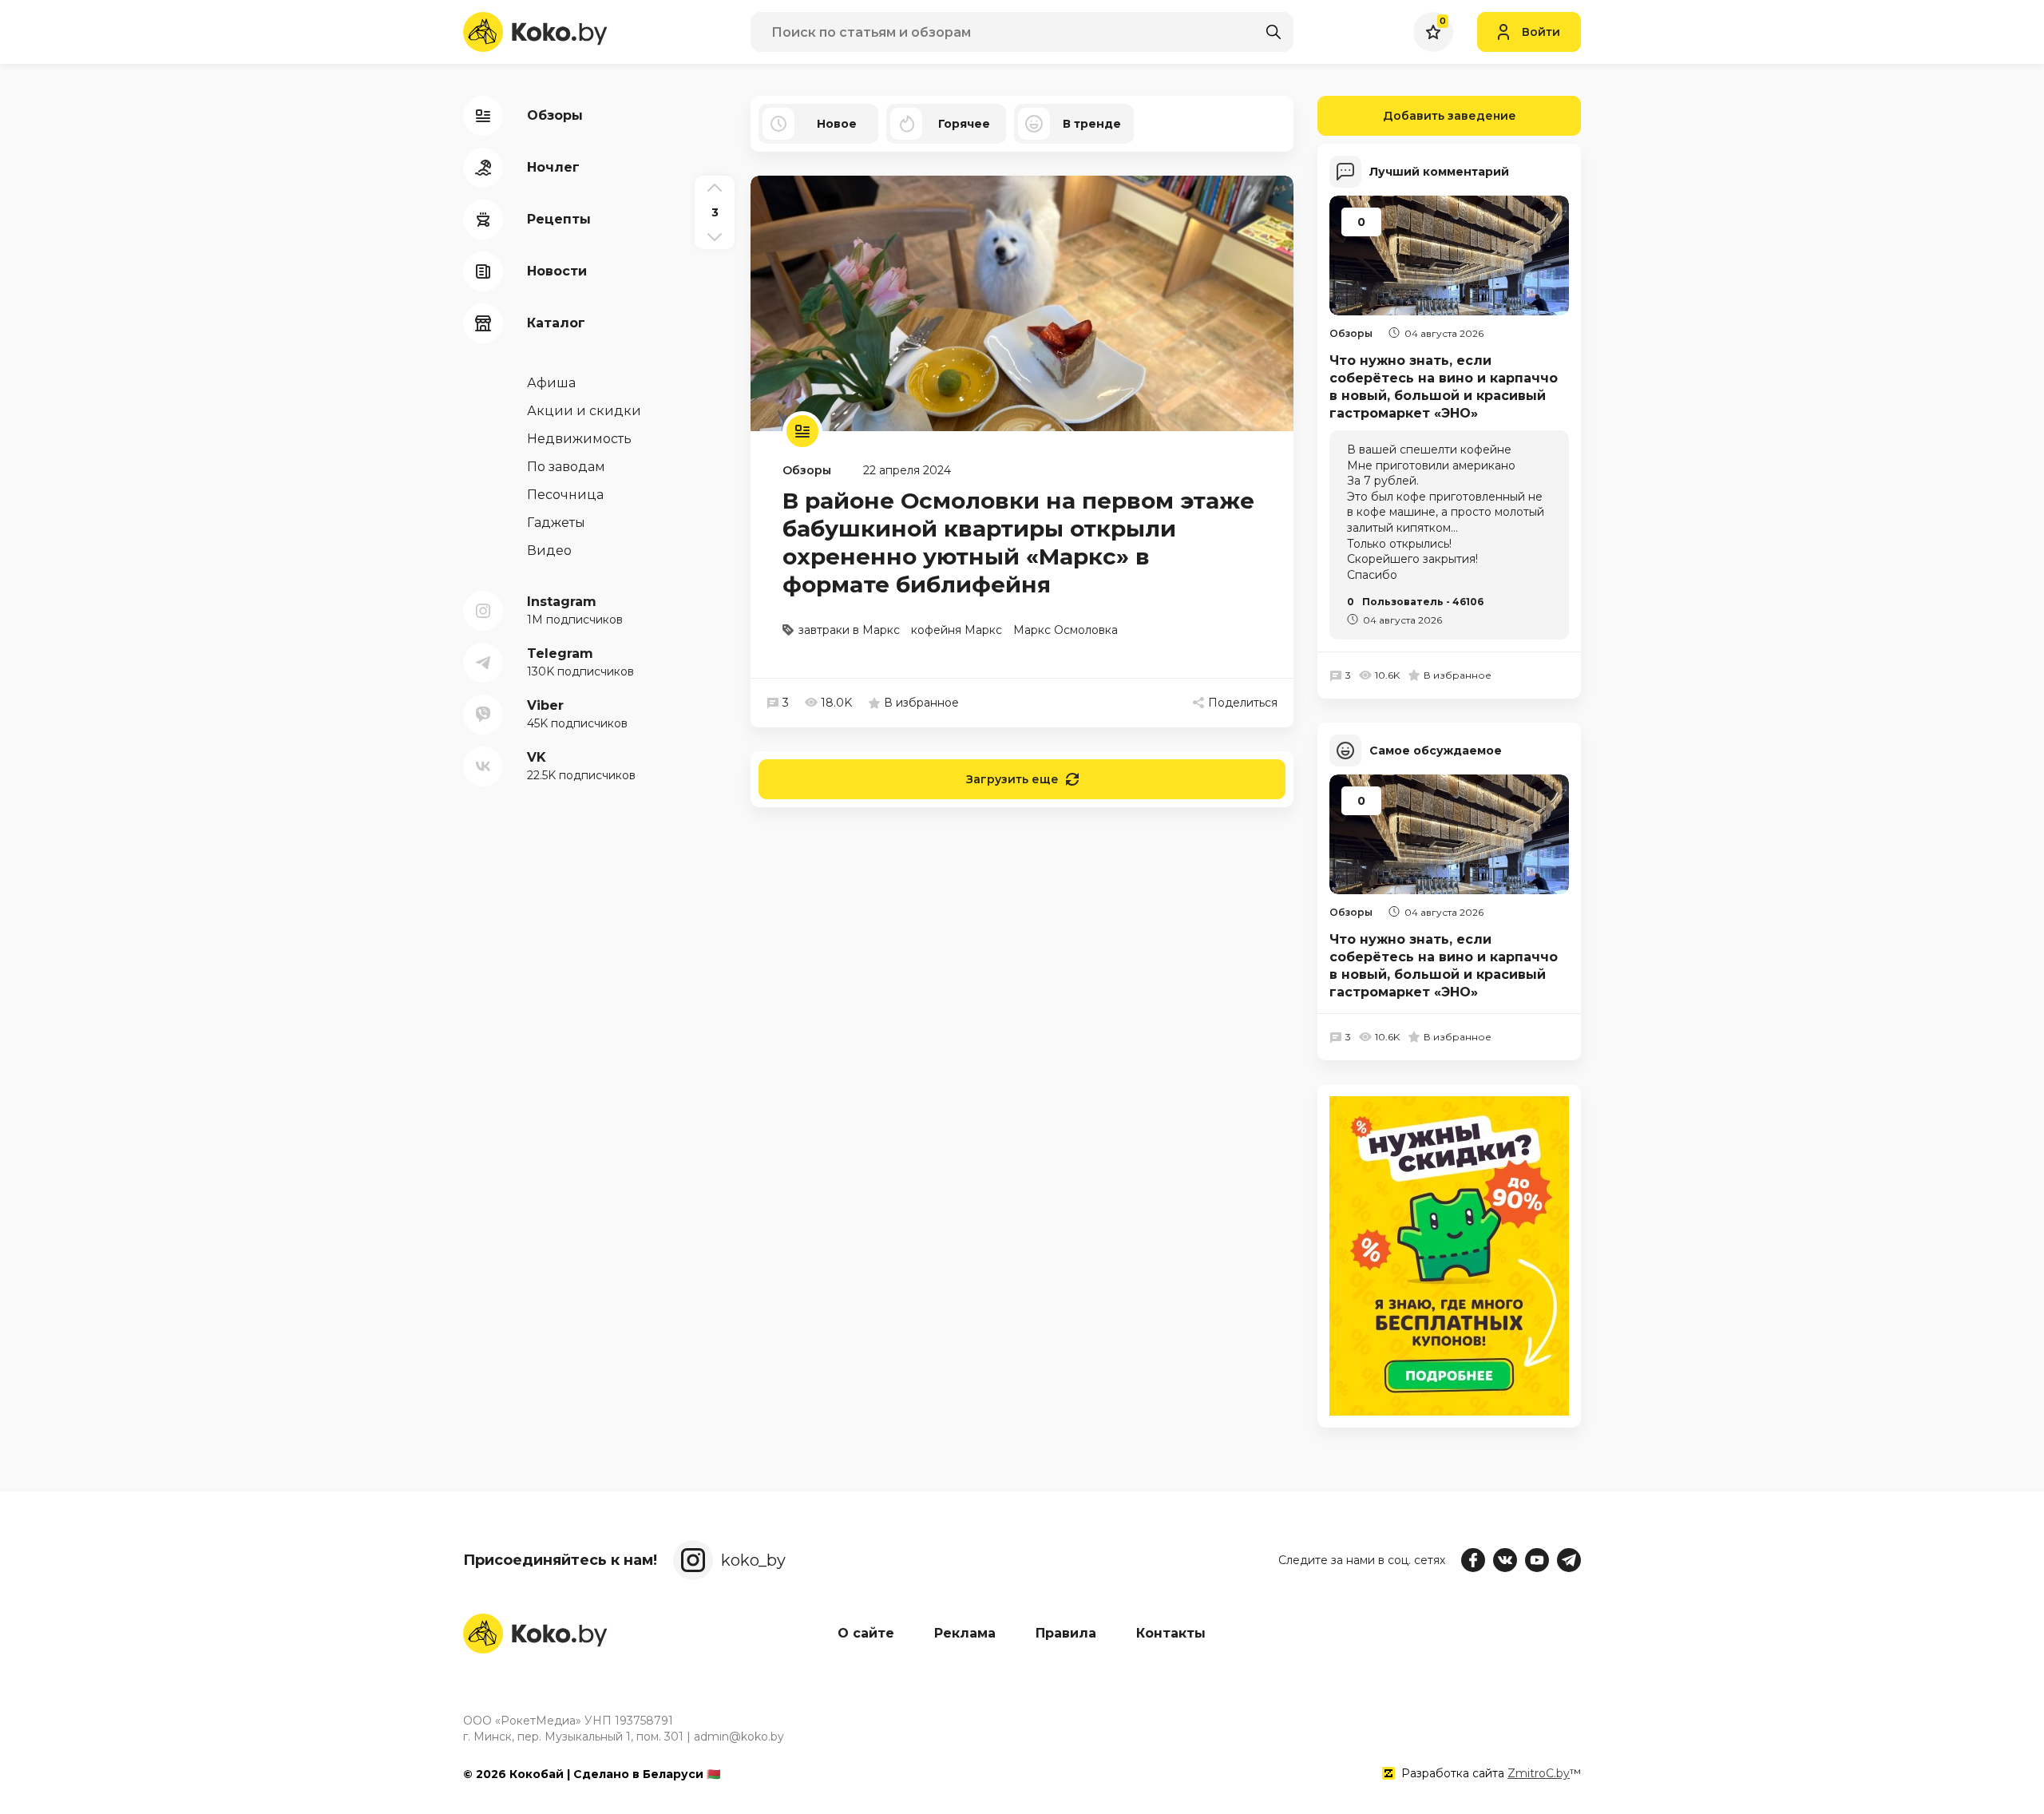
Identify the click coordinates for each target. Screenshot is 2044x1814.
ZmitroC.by (1539, 1773)
